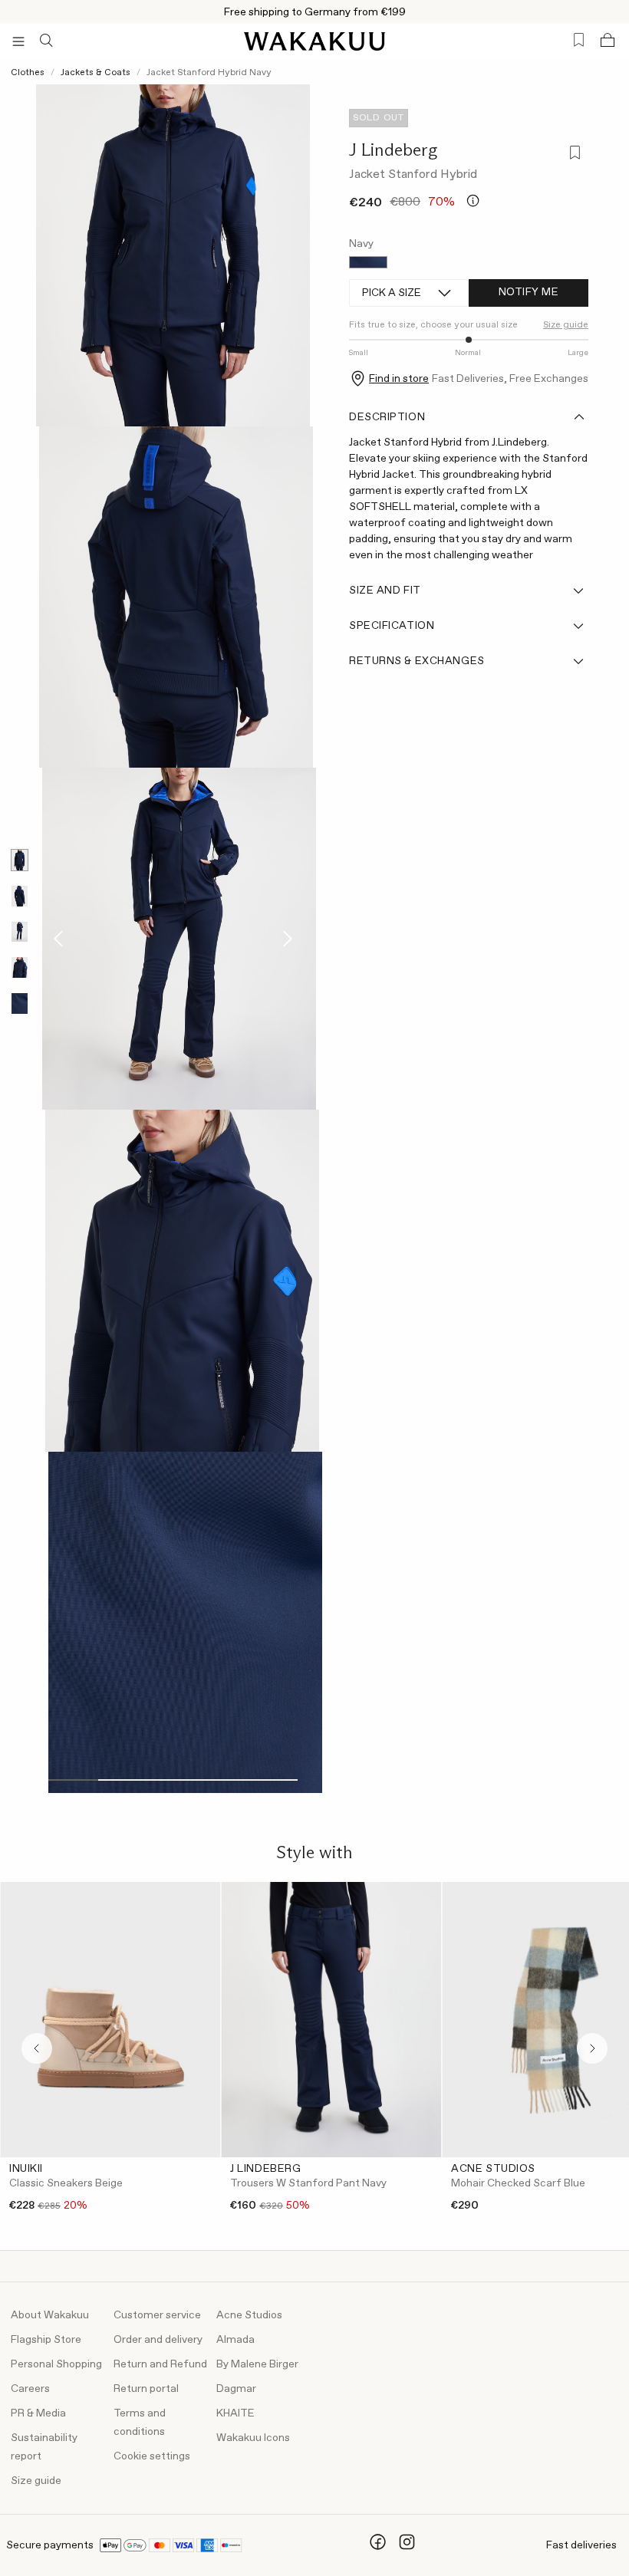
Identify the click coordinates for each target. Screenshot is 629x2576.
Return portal (146, 2389)
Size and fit (385, 591)
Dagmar (236, 2389)
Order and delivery (158, 2340)
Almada (235, 2340)
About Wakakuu (50, 2315)
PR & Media (38, 2413)
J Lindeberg (393, 150)
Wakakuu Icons (253, 2438)
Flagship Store (46, 2340)
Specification (392, 626)
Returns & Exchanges (417, 661)
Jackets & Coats (96, 73)
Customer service (157, 2315)
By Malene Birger (257, 2364)
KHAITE (235, 2413)
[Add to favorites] (573, 155)
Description (387, 417)
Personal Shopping (56, 2364)
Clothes (28, 73)
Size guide (36, 2481)
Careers (30, 2389)
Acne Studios (249, 2315)
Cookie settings (152, 2456)
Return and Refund (160, 2364)
